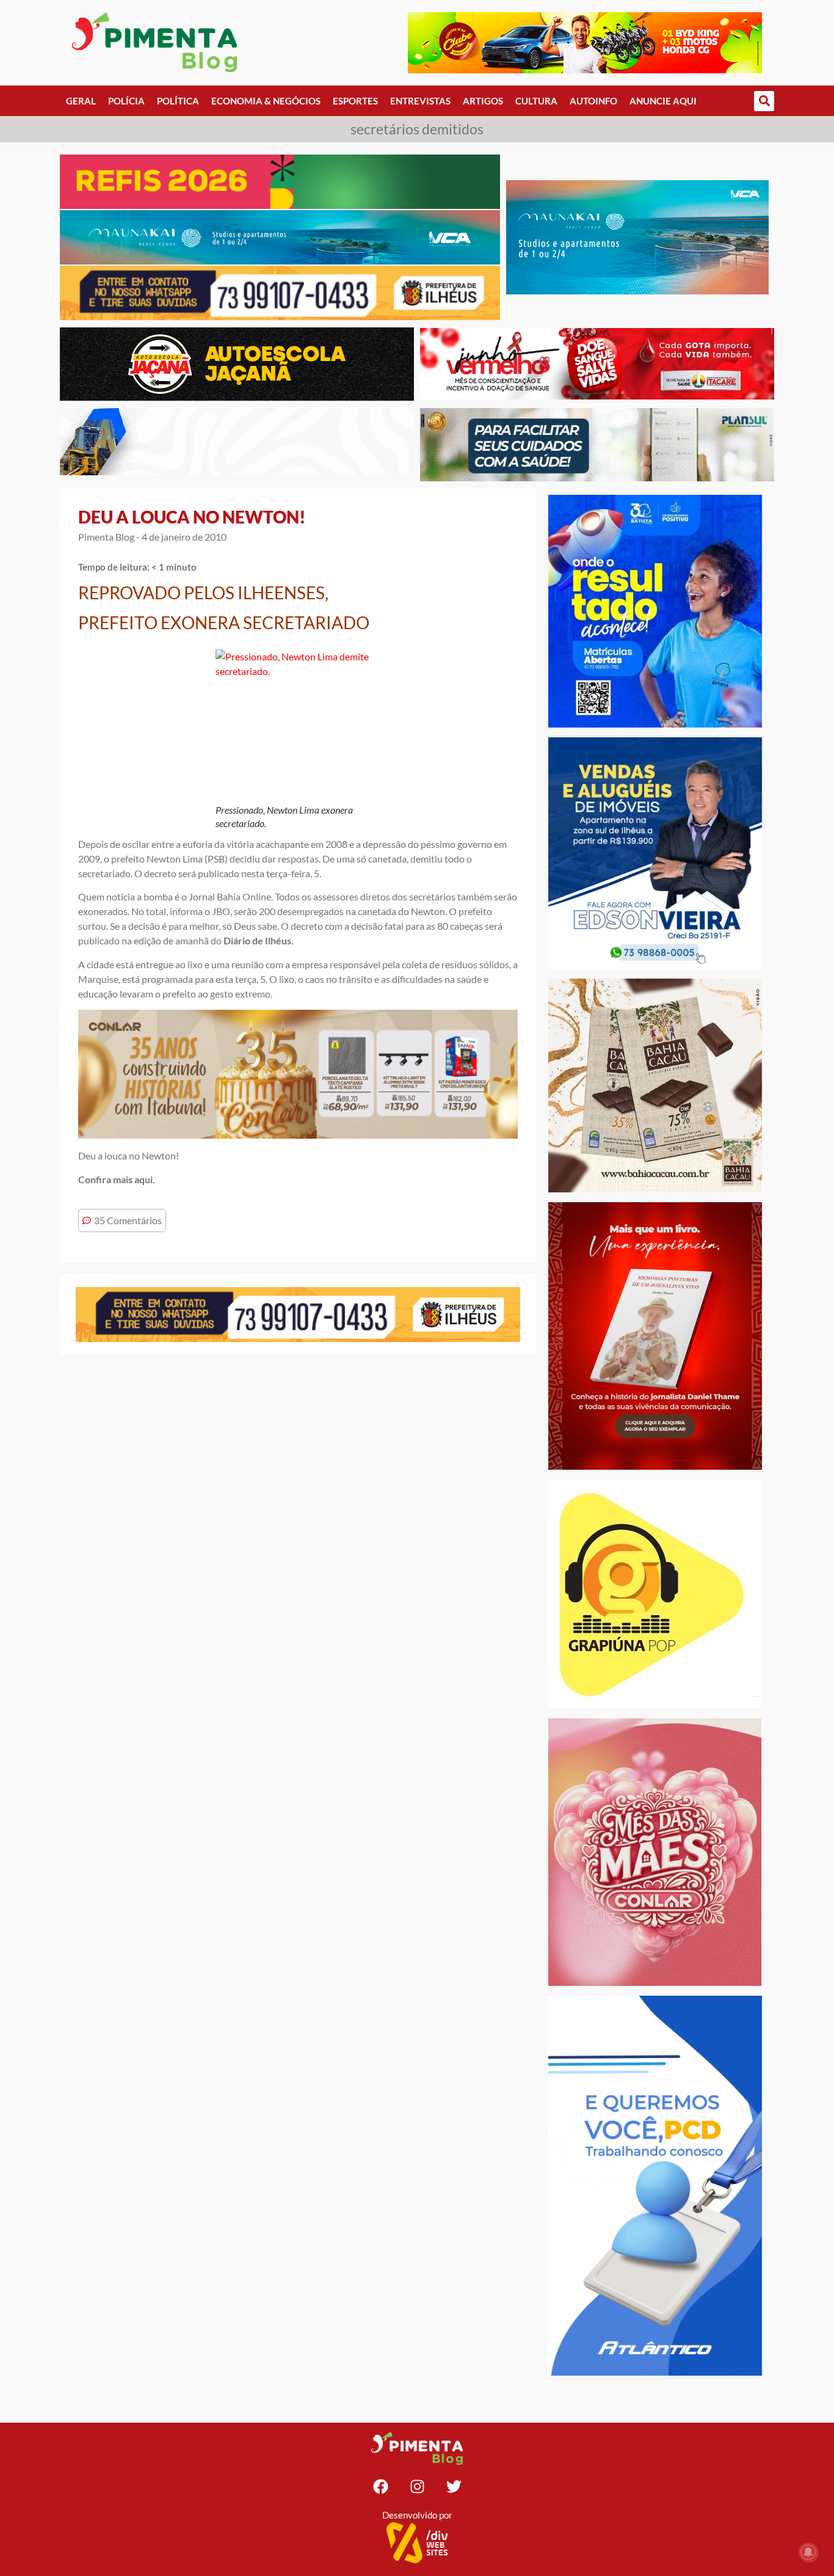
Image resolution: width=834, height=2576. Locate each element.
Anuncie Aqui (663, 101)
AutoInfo (593, 101)
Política (178, 101)
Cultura (536, 101)
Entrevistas (420, 101)
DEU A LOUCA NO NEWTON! (192, 517)
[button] (764, 101)
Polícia (126, 101)
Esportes (355, 101)
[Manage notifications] (808, 2552)
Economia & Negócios (266, 101)
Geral (81, 101)
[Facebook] (380, 2486)
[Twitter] (454, 2486)
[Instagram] (417, 2486)
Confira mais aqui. (117, 1179)
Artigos (483, 101)
